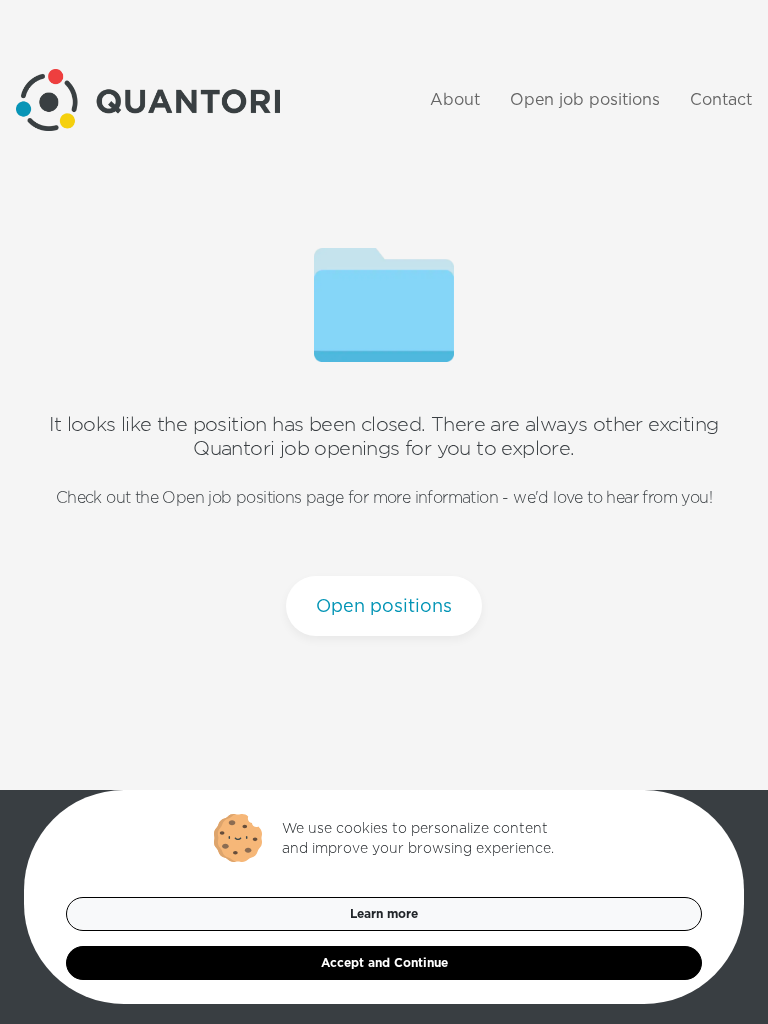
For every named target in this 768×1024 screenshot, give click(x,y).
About (455, 99)
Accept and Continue (384, 962)
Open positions (384, 605)
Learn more (384, 913)
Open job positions (585, 99)
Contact (721, 99)
